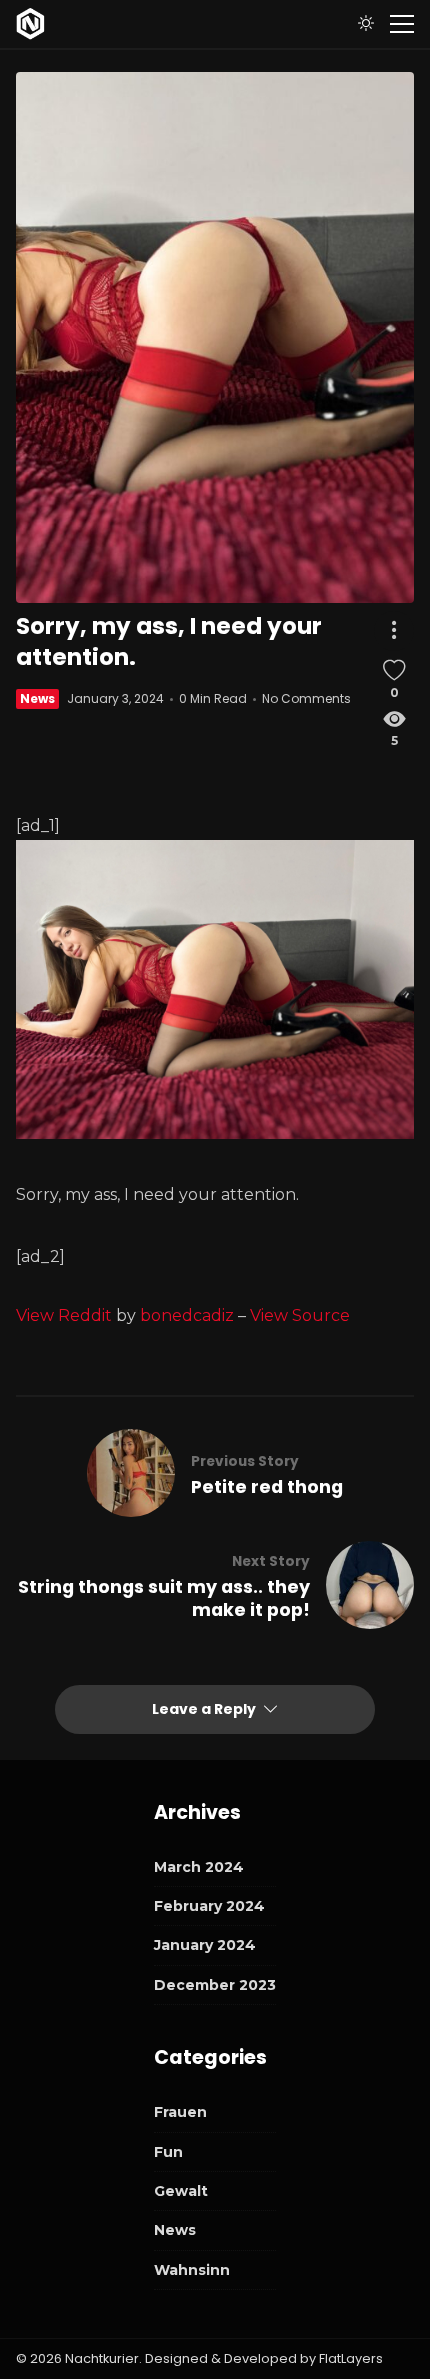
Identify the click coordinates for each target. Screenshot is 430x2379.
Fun (168, 2152)
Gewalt (181, 2191)
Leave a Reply (205, 1709)
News (37, 698)
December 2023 (215, 1985)
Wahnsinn (192, 2270)
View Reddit (64, 1315)
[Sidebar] (402, 24)
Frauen (180, 2112)
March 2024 (199, 1867)
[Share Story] (394, 631)
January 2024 (205, 1945)
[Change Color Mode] (366, 24)
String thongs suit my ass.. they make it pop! (164, 1599)
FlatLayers (351, 2358)
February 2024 (209, 1906)
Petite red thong (267, 1487)
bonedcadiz (187, 1315)
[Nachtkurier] (30, 24)
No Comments (306, 698)
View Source (300, 1315)
